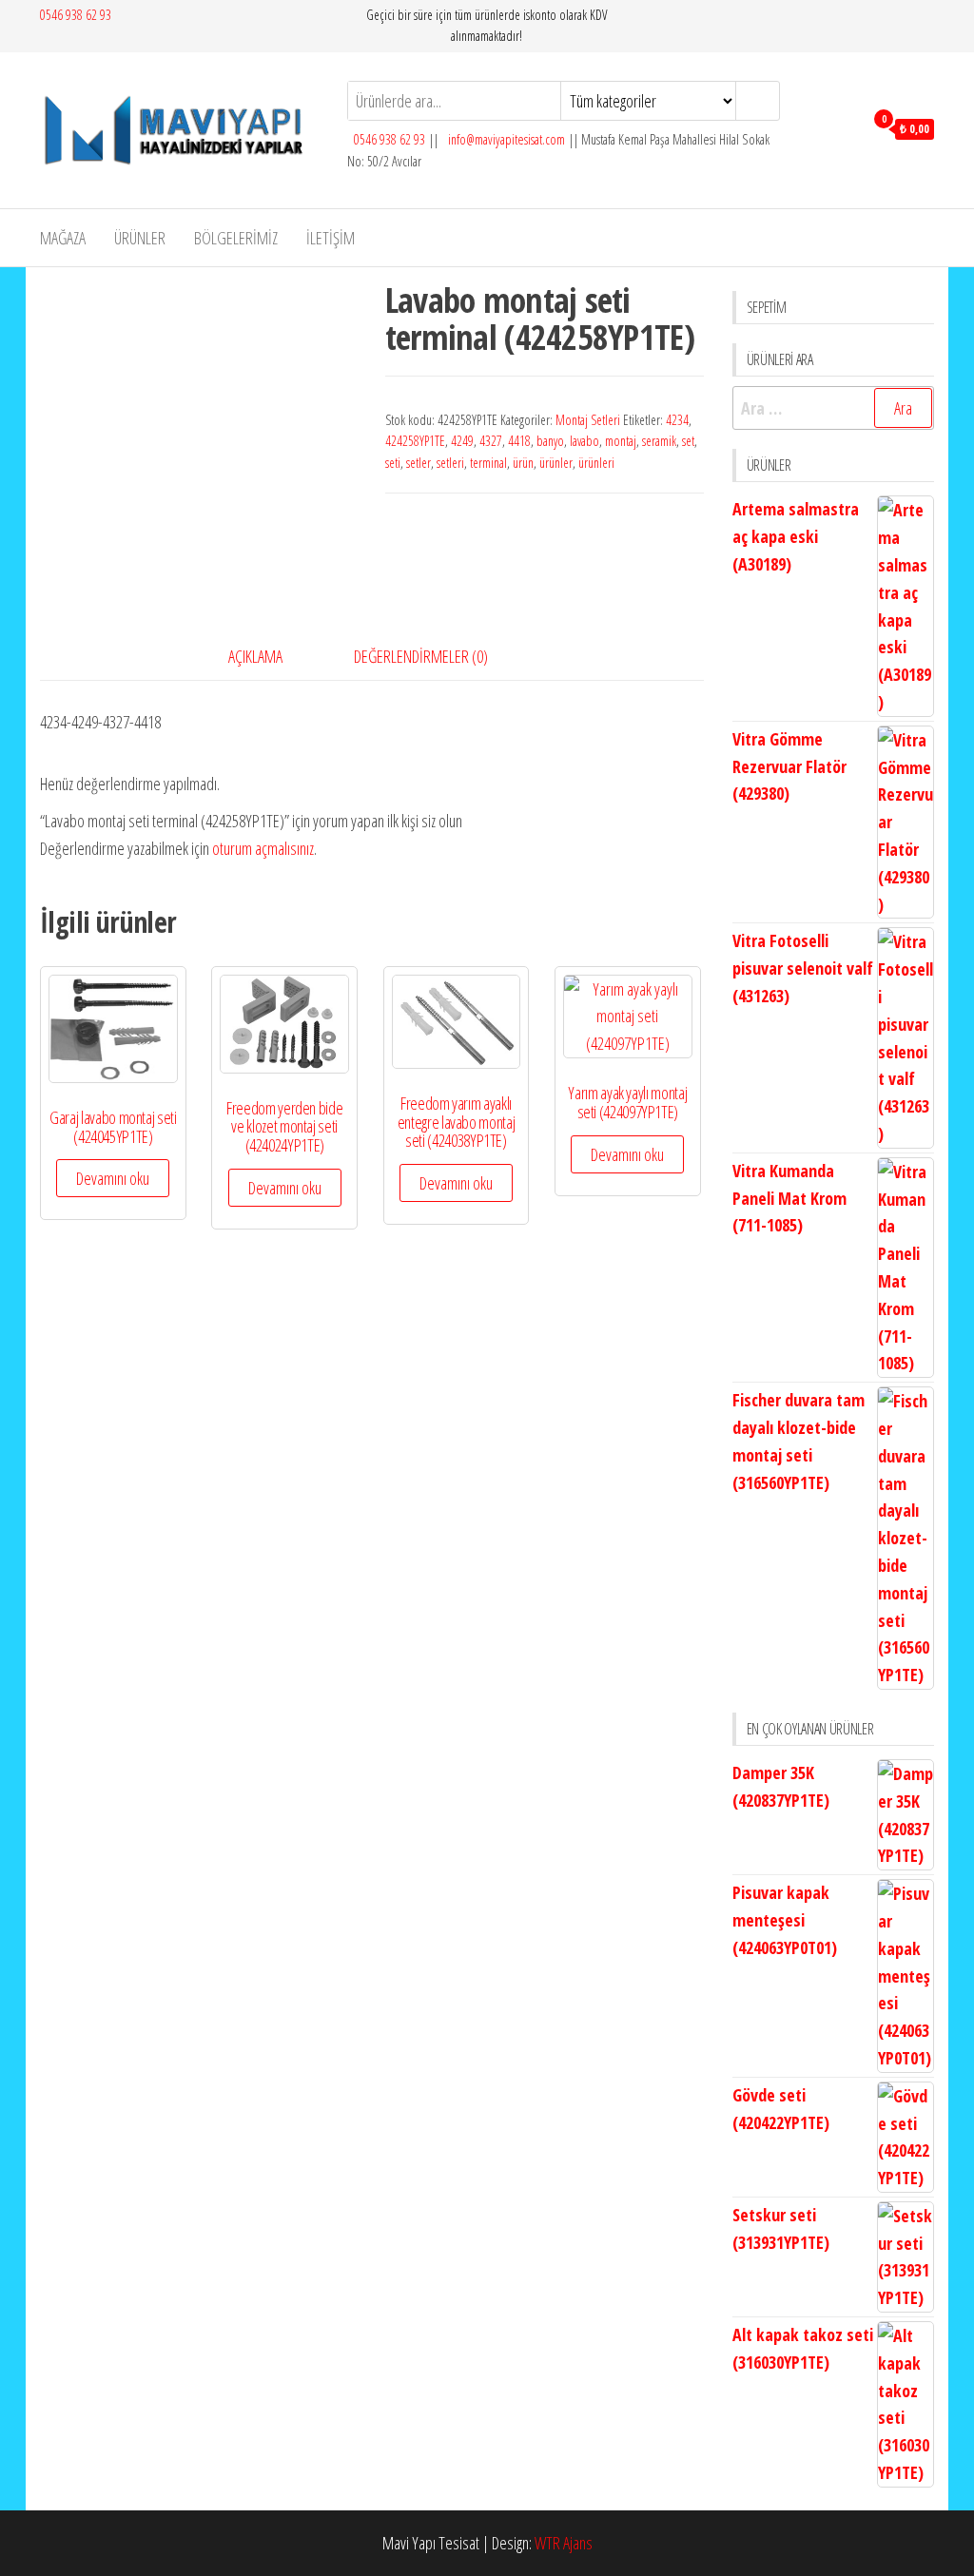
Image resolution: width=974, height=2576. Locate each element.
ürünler (556, 463)
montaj (621, 441)
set (688, 441)
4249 (462, 441)
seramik (659, 441)
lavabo (584, 441)
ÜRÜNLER (140, 238)
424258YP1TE (415, 441)
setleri (450, 463)
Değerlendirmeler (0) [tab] (421, 656)
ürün (523, 463)
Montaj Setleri (588, 420)
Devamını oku (113, 1178)
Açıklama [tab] (255, 656)
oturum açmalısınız (263, 848)
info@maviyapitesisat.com (505, 139)
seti (393, 463)
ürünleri (596, 463)
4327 (491, 441)
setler (419, 463)
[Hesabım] (844, 127)
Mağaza (63, 238)
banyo (550, 441)
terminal (488, 463)
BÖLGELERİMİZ (236, 238)
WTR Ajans (564, 2543)
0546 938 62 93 (76, 15)
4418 (519, 441)
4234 (677, 420)
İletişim (331, 238)
